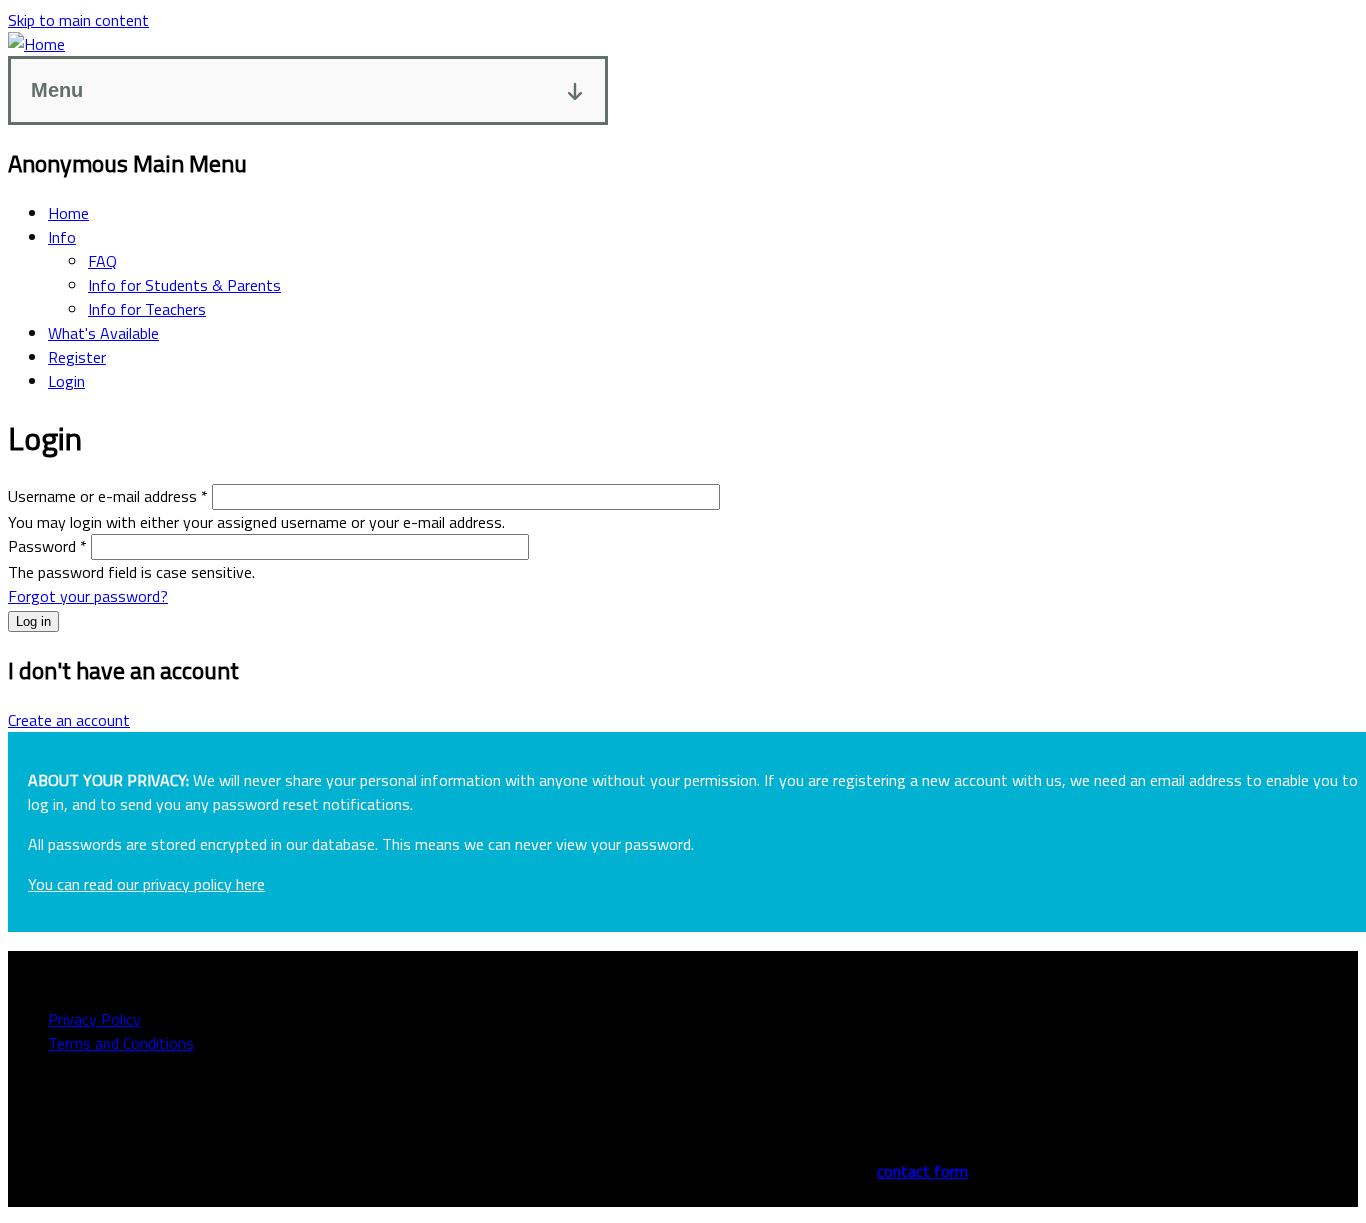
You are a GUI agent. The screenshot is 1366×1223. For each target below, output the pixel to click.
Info (62, 237)
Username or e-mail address (108, 496)
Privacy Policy (94, 1019)
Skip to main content (78, 20)
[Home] (36, 44)
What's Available (103, 333)
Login (66, 381)
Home (68, 213)
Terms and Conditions (121, 1043)
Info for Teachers (147, 309)
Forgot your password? (88, 596)
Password (47, 546)
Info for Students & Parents (184, 285)
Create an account (69, 720)
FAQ (102, 261)
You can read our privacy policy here (146, 884)
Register (77, 357)
